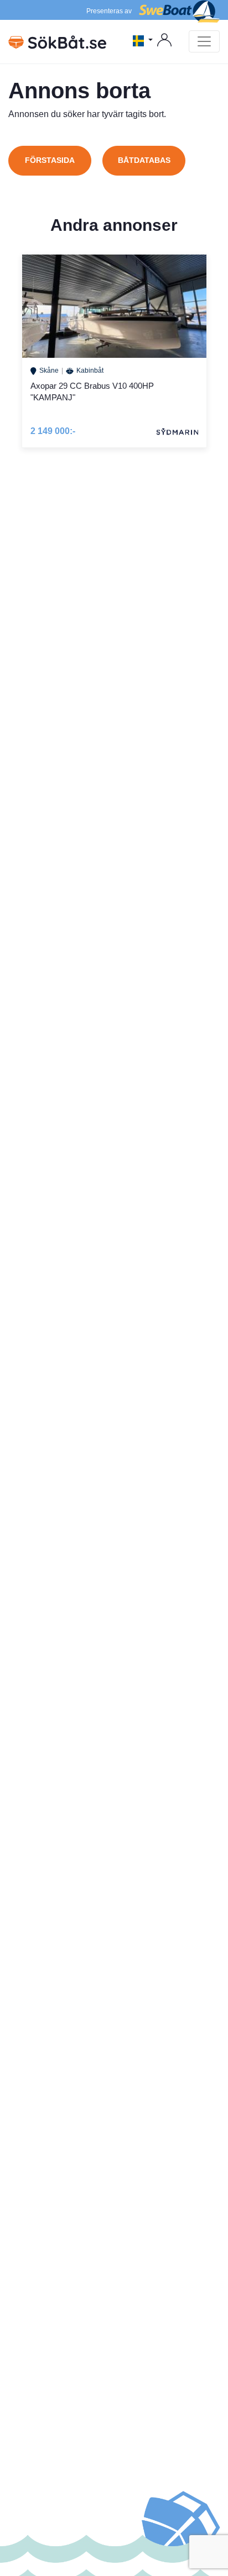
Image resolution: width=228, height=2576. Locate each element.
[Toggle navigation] (204, 41)
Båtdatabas (144, 160)
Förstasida (50, 160)
